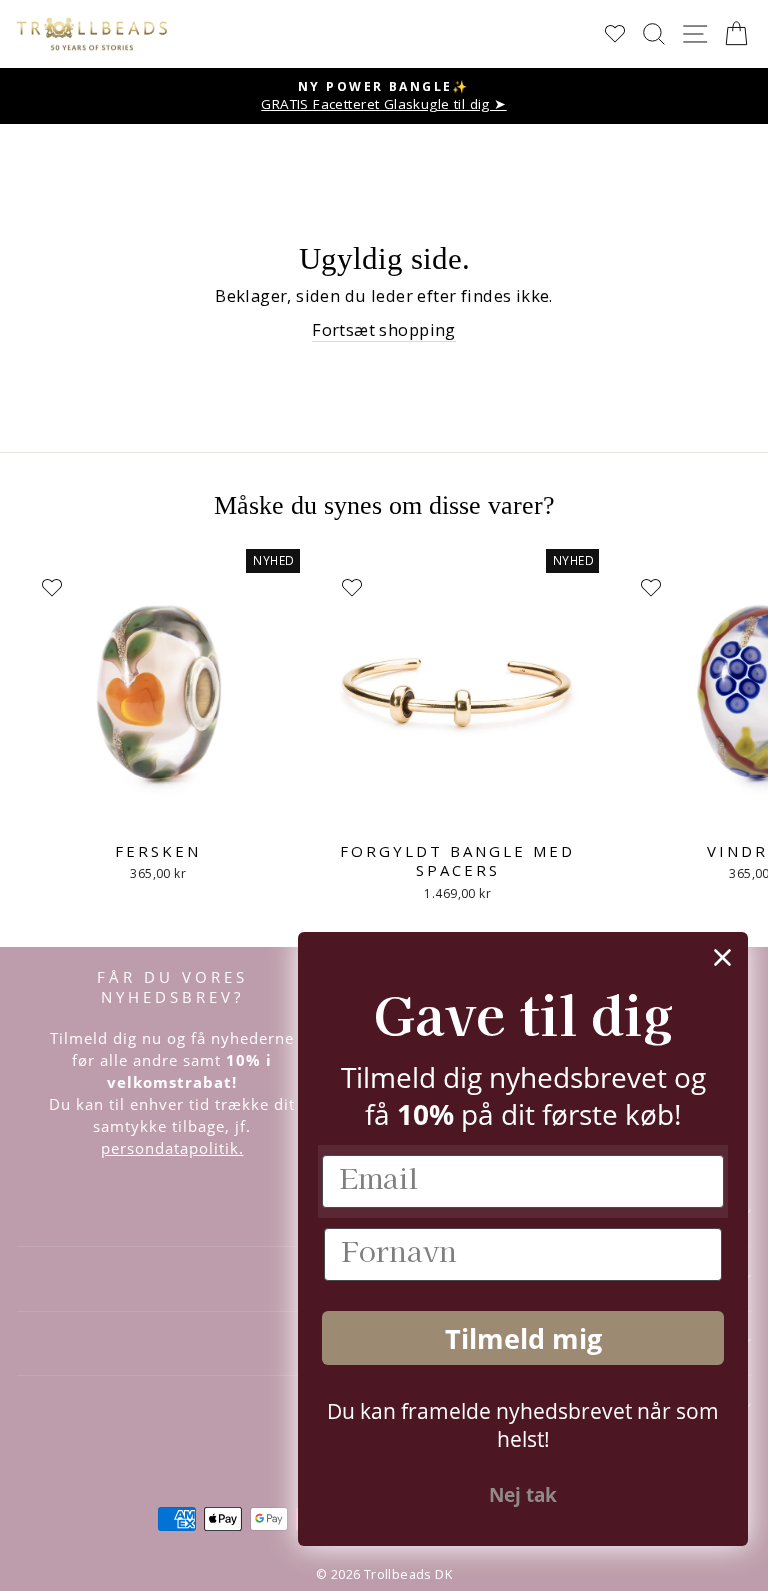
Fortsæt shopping (384, 329)
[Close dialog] (722, 957)
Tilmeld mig (523, 1338)
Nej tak (523, 1495)
